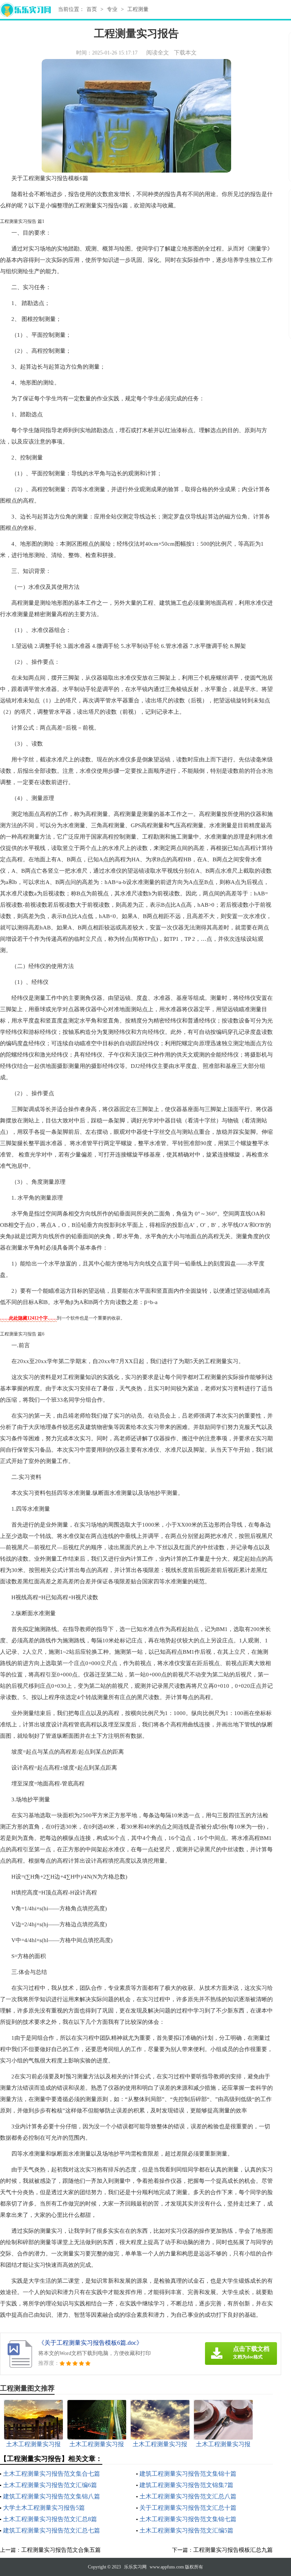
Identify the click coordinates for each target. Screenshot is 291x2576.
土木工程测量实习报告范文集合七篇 (52, 2474)
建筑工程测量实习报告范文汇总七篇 (52, 2530)
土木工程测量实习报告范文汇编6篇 (50, 2485)
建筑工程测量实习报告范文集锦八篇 (52, 2496)
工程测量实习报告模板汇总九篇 (233, 2550)
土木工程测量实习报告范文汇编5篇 (186, 2530)
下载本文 (185, 53)
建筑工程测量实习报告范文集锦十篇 (188, 2474)
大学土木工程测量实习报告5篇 (44, 2508)
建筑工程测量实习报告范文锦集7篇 (186, 2485)
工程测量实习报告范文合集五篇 (61, 2550)
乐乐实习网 (135, 2567)
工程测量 (138, 9)
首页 (92, 9)
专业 (112, 9)
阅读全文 (158, 53)
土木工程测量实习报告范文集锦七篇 (188, 2519)
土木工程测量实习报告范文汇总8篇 (50, 2519)
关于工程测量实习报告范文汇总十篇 (188, 2508)
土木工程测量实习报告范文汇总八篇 (188, 2496)
